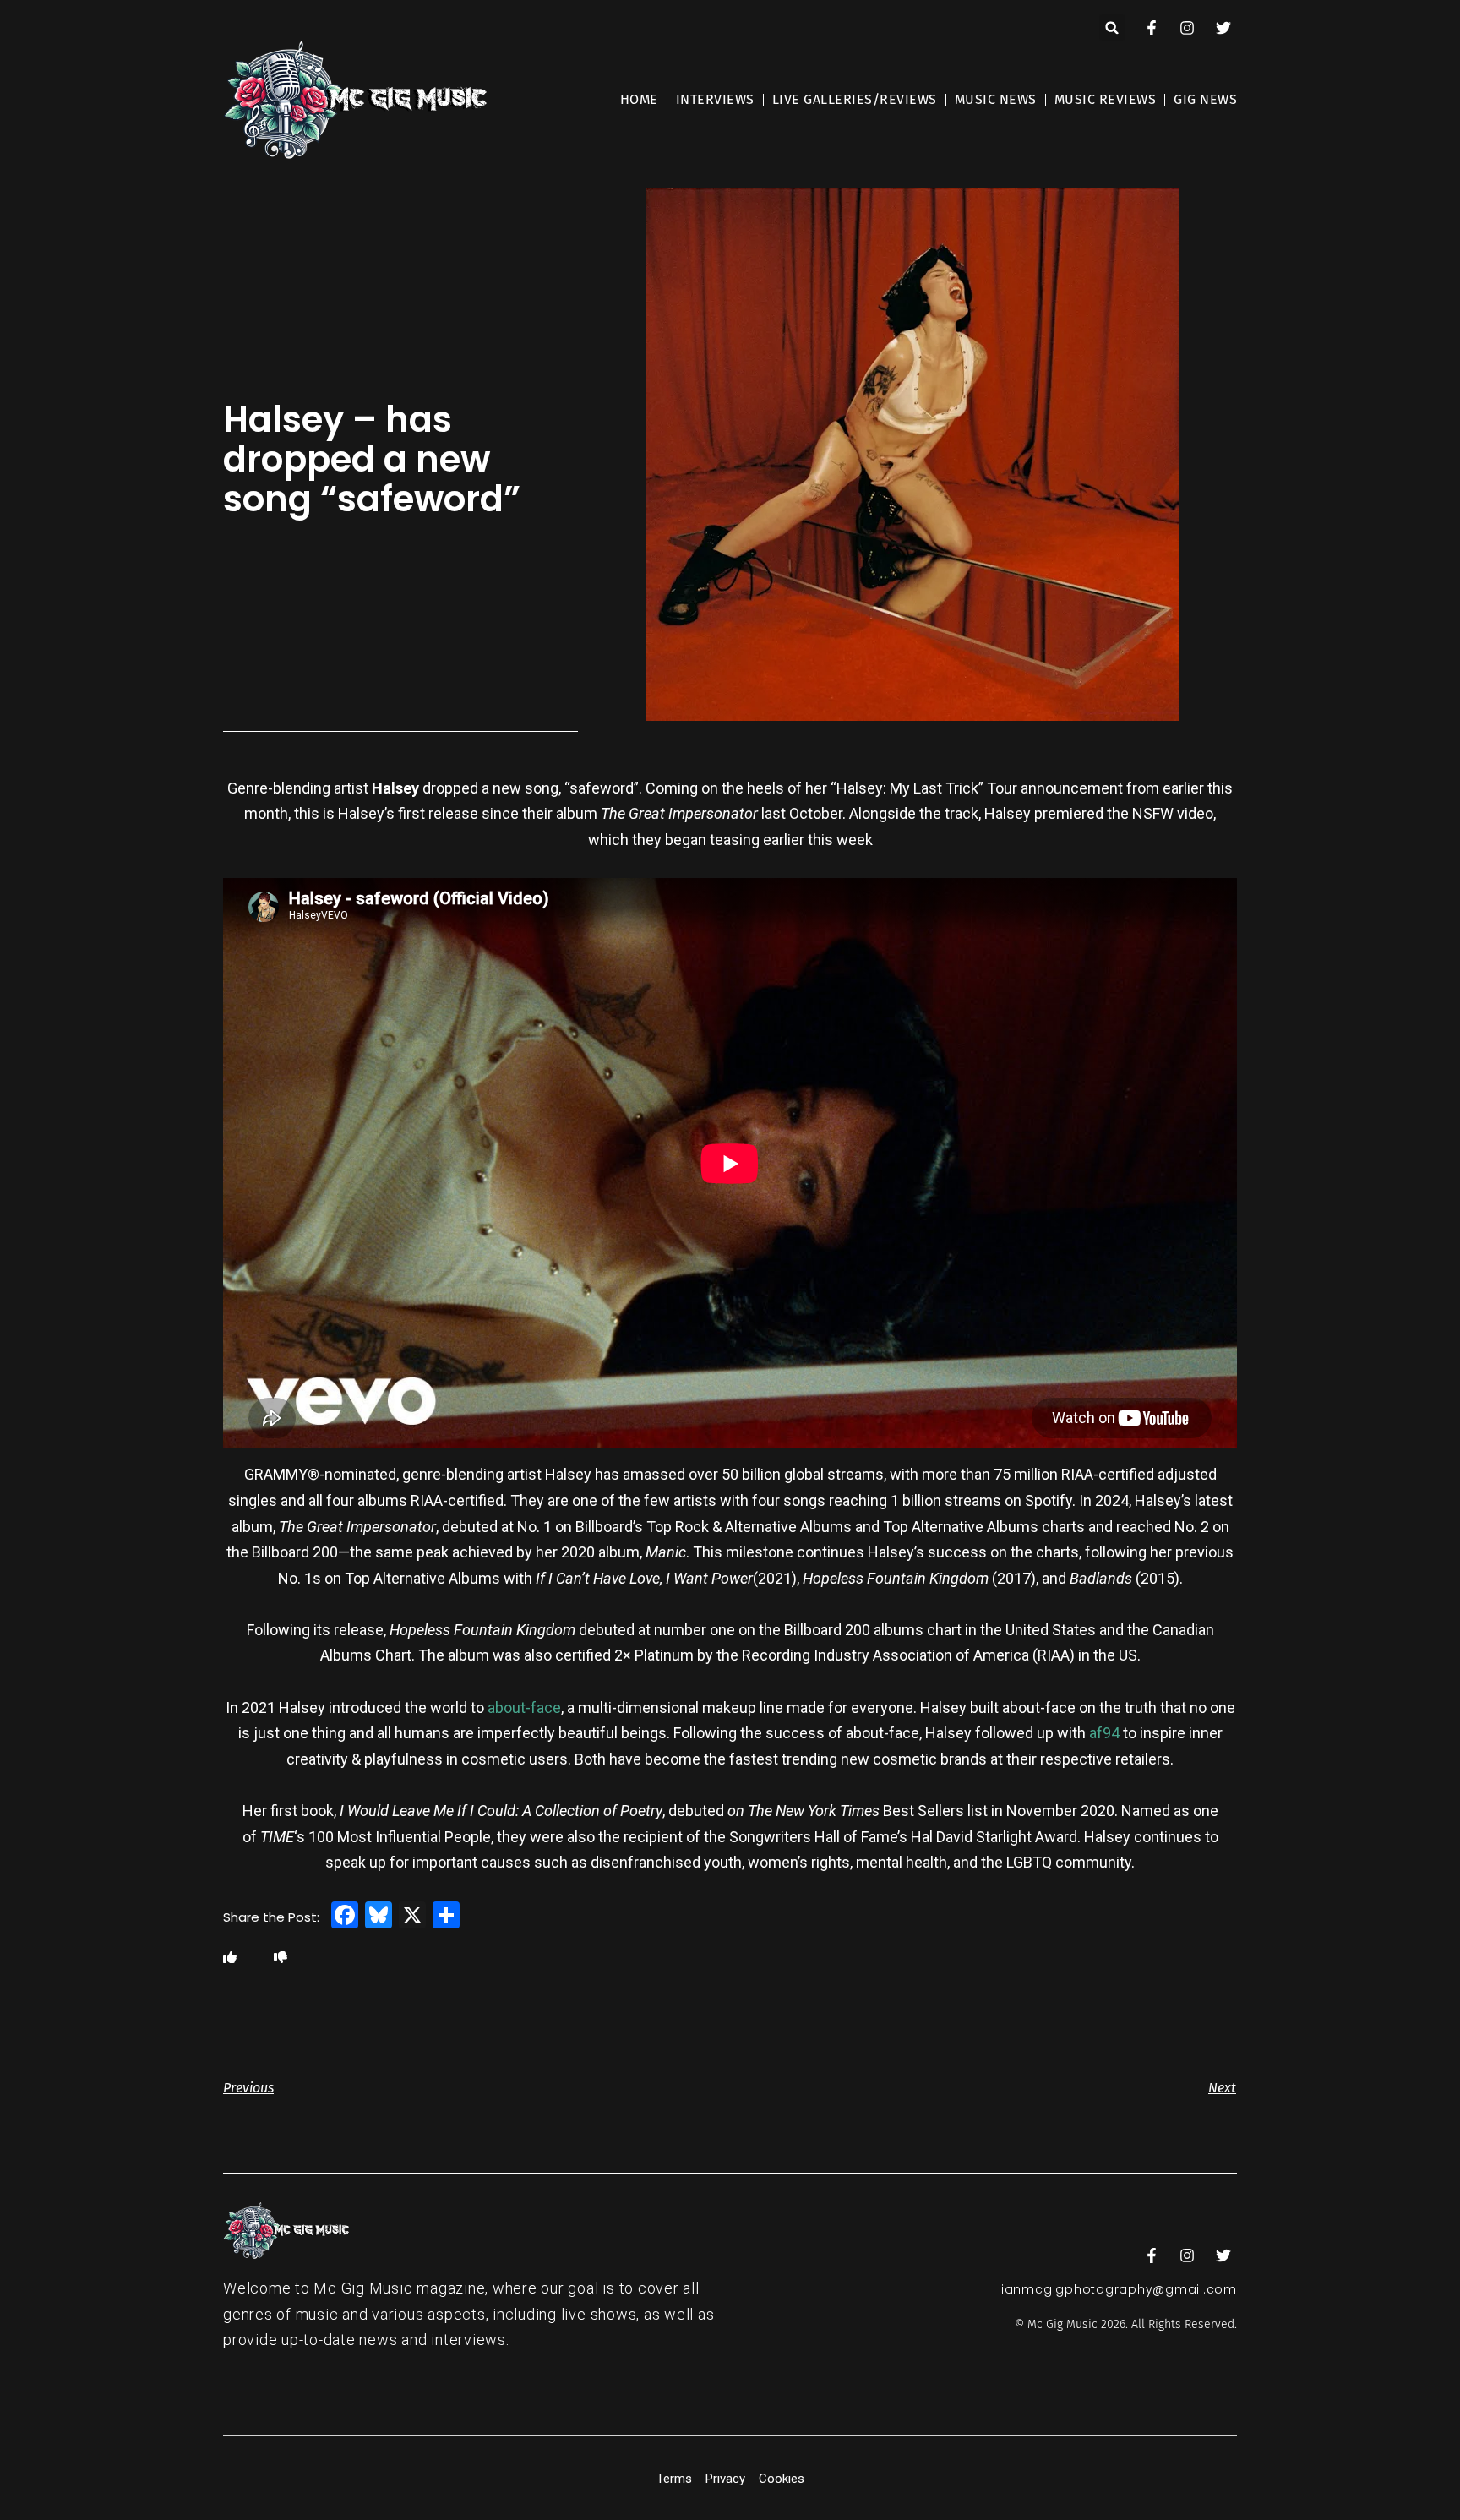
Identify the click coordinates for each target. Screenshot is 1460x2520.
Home (639, 99)
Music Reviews (1106, 99)
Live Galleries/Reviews (855, 99)
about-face (524, 1707)
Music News (996, 99)
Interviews (715, 99)
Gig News (1205, 99)
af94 (1104, 1733)
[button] (1112, 27)
